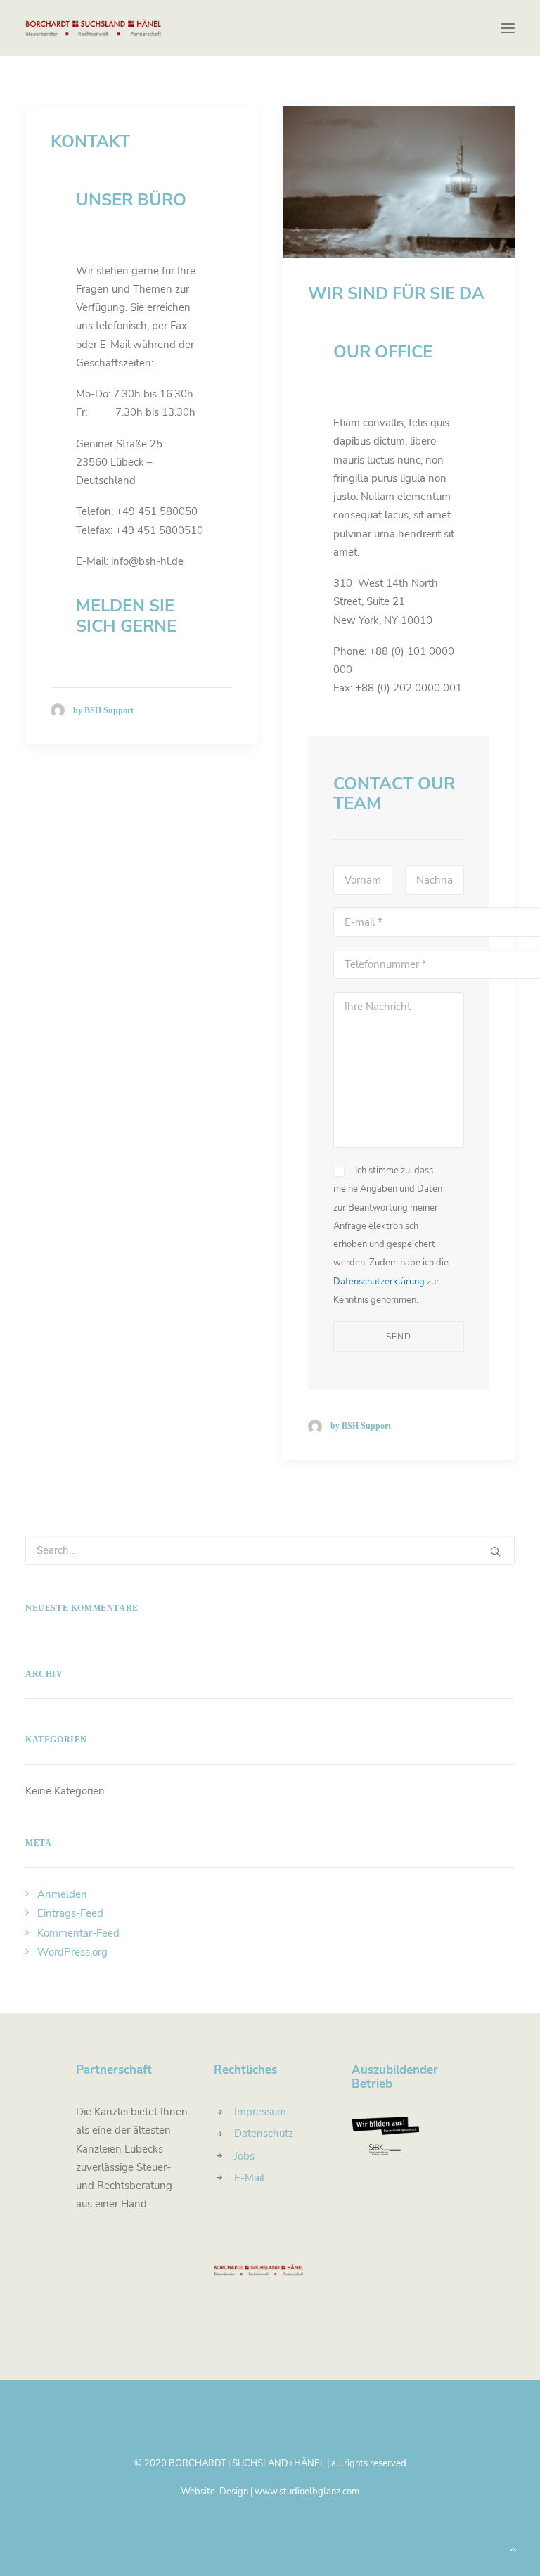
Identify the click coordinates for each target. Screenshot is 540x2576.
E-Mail (249, 2178)
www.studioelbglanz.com (307, 2492)
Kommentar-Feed (78, 1933)
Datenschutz (264, 2134)
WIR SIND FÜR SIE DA (396, 293)
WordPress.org (72, 1952)
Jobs (244, 2156)
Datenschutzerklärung (379, 1282)
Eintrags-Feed (70, 1913)
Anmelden (62, 1894)
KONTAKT (90, 141)
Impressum (260, 2112)
